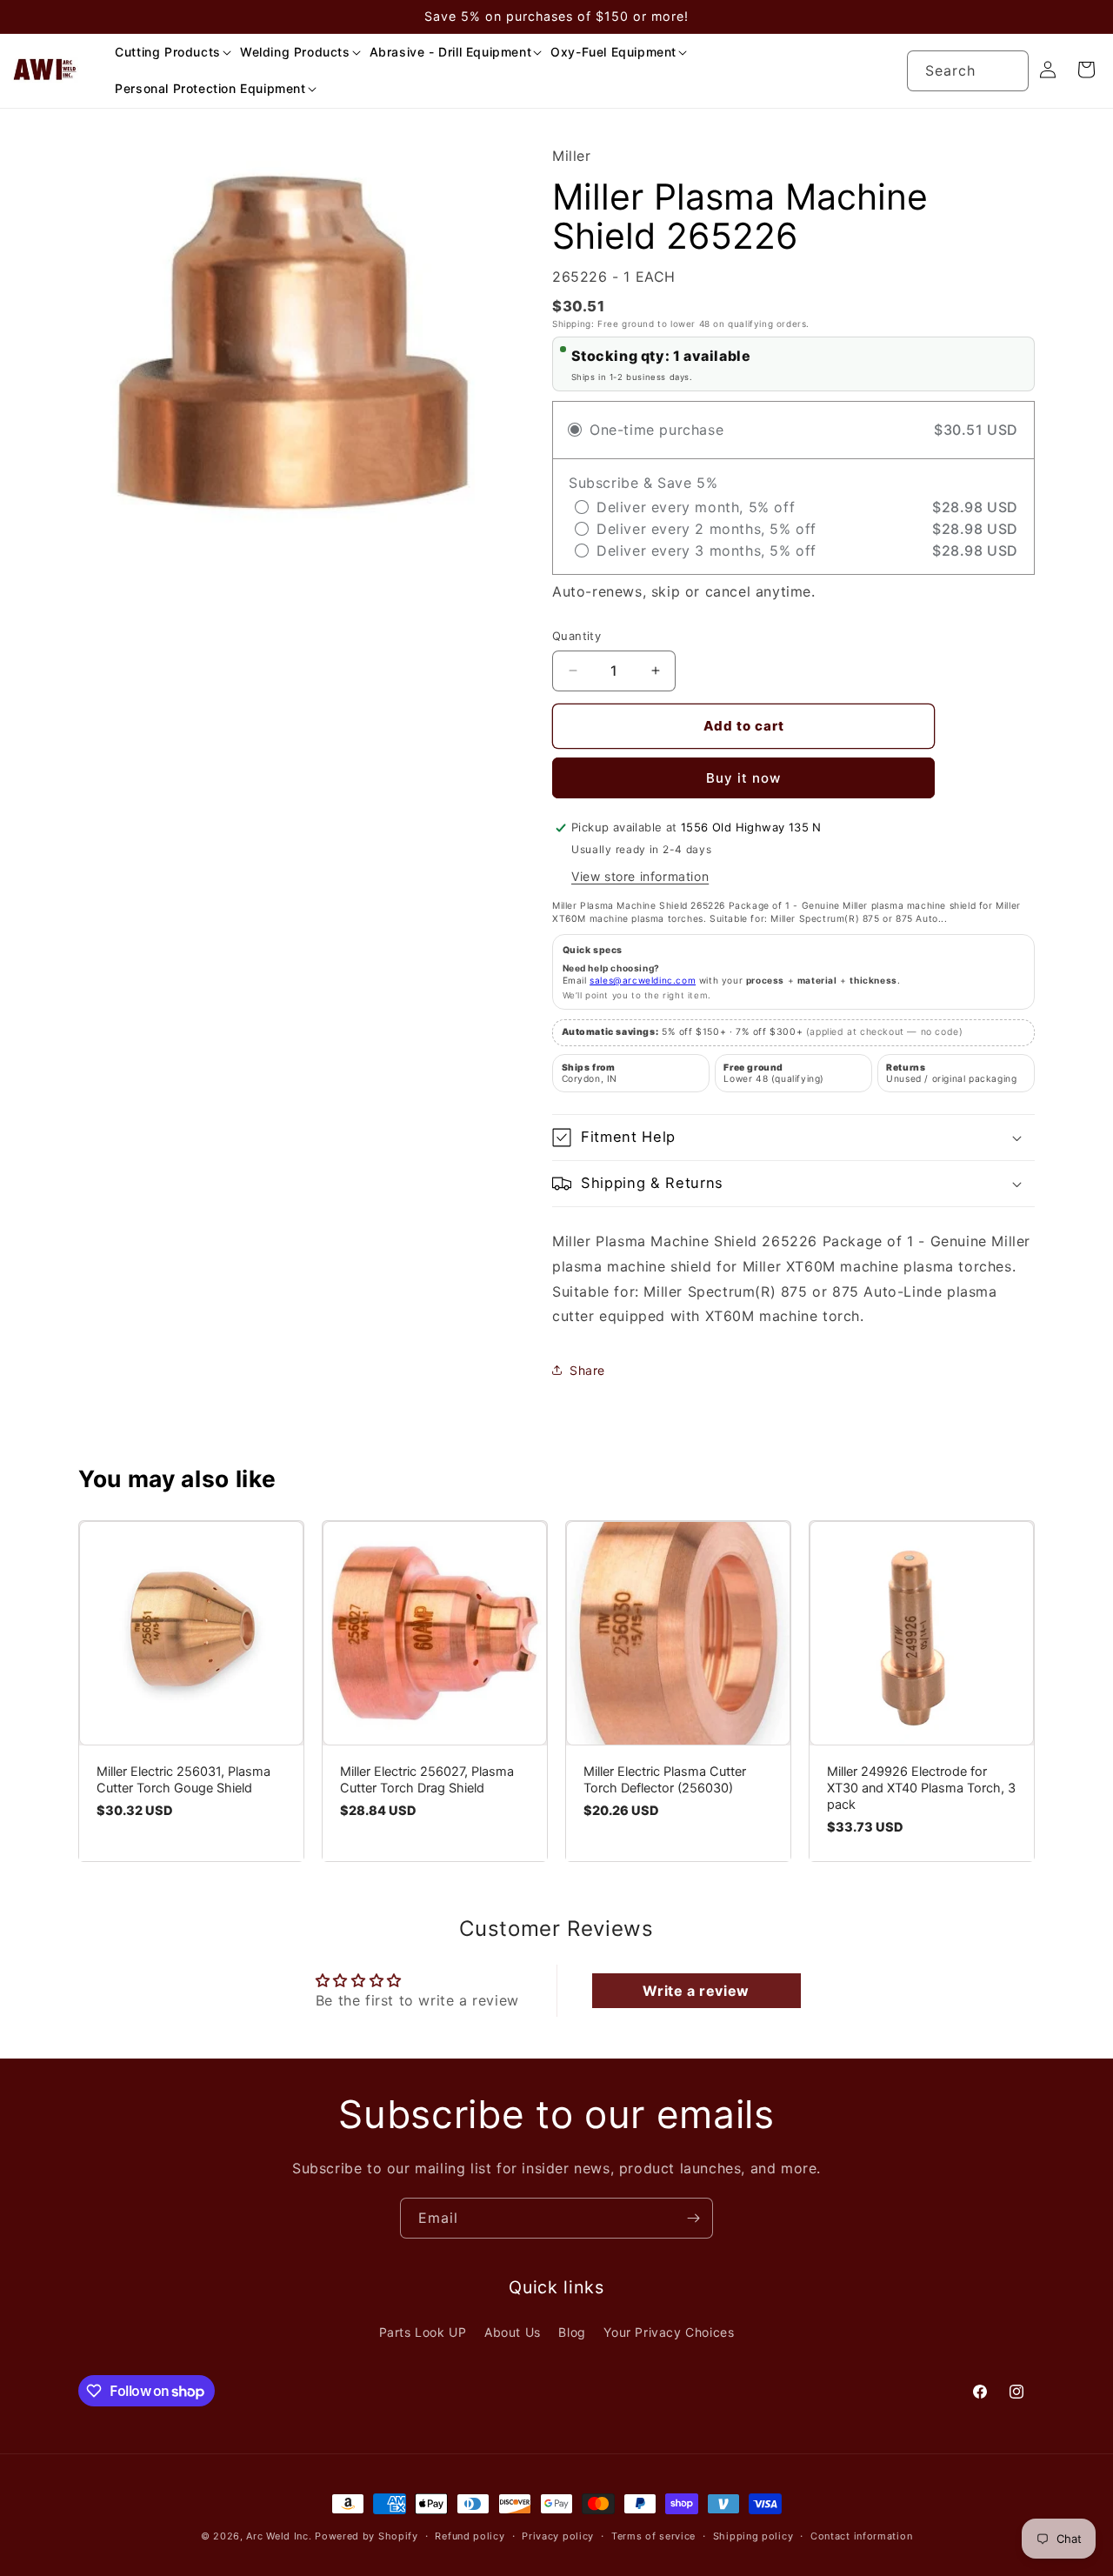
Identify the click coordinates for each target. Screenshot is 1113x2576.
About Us (513, 2332)
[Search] (1009, 70)
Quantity (576, 636)
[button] (167, 52)
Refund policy (470, 2536)
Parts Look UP (423, 2332)
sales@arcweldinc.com (643, 980)
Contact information (861, 2536)
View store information (640, 876)
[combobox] (968, 71)
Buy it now (743, 778)
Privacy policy (558, 2536)
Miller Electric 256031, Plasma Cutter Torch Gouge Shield (183, 1780)
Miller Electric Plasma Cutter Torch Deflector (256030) (665, 1780)
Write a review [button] (696, 1991)
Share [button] (587, 1370)
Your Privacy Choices (669, 2332)
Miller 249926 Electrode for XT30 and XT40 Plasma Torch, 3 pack (921, 1788)
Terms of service (653, 2536)
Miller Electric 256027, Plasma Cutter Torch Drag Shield (427, 1780)
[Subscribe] (693, 2218)
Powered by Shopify (367, 2536)
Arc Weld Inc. (279, 2536)
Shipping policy (753, 2536)
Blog (572, 2332)
